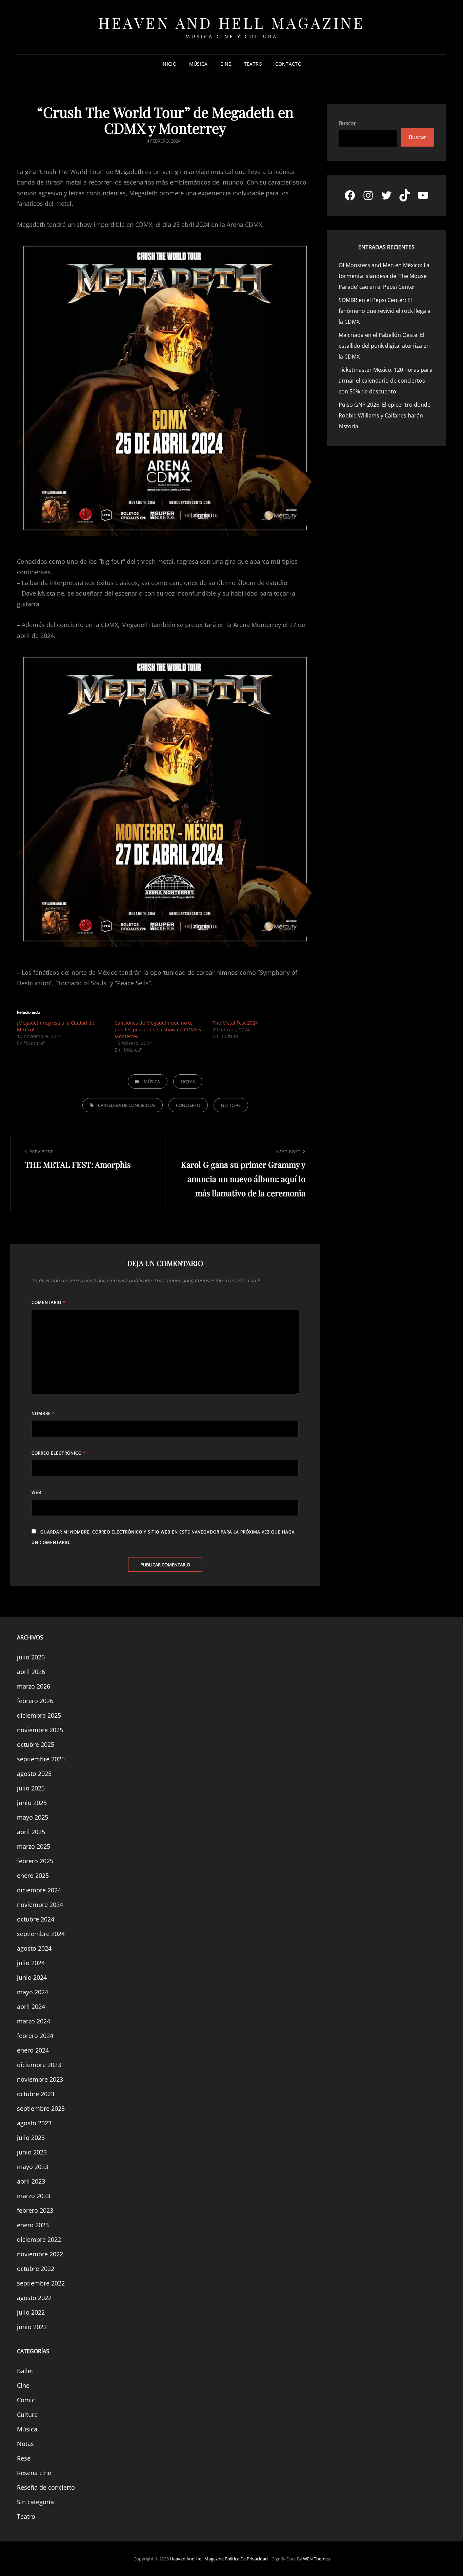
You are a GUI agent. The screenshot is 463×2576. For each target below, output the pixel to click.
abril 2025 (31, 1832)
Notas (188, 1081)
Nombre (43, 1413)
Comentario (48, 1302)
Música (198, 64)
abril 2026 (31, 1672)
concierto (188, 1105)
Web (36, 1492)
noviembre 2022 (40, 2254)
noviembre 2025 (40, 1730)
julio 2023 (31, 2138)
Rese (24, 2458)
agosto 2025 (34, 1774)
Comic (26, 2400)
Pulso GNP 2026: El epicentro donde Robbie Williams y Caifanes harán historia (385, 415)
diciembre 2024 (39, 1890)
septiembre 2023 (41, 2108)
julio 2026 (31, 1657)
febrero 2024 (35, 2036)
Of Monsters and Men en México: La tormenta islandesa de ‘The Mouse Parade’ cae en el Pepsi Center (384, 276)
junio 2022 (32, 2327)
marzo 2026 (34, 1686)
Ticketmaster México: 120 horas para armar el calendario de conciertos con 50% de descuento (386, 381)
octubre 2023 (36, 2094)
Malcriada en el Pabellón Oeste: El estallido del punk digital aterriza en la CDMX (384, 346)
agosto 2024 (34, 1948)
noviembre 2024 (40, 1905)
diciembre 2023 (39, 2065)
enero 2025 (33, 1875)
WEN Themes (316, 2559)
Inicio (169, 64)
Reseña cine (34, 2473)
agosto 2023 (34, 2123)
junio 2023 (32, 2152)
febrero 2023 (35, 2210)
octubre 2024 (36, 1919)
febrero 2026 (35, 1701)
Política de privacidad (246, 2559)
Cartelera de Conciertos (127, 1105)
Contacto (288, 64)
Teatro (253, 64)
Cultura (27, 2414)
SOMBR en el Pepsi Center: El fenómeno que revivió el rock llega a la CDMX (385, 311)
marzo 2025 (34, 1846)
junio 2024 (32, 1977)
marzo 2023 (34, 2196)
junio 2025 (32, 1803)
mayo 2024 (33, 1992)
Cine (226, 64)
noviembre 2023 (40, 2079)
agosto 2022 (34, 2298)
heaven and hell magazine (231, 23)
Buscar (347, 123)
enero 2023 (33, 2225)
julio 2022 (31, 2312)
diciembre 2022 (39, 2239)
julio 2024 (31, 1963)
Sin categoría (35, 2502)
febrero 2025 (35, 1861)
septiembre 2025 (41, 1759)
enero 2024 (33, 2050)
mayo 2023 (33, 2167)
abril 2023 (31, 2181)
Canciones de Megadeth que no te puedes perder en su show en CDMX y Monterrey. (158, 1029)
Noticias (231, 1105)
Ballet (25, 2371)
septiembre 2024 (41, 1934)
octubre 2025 (36, 1744)
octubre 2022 (36, 2269)
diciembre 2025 (39, 1715)
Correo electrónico (59, 1453)
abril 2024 (31, 2006)
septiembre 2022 (41, 2283)
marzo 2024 (34, 2021)
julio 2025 (31, 1788)
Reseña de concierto (46, 2487)
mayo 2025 (33, 1817)
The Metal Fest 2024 (235, 1023)
